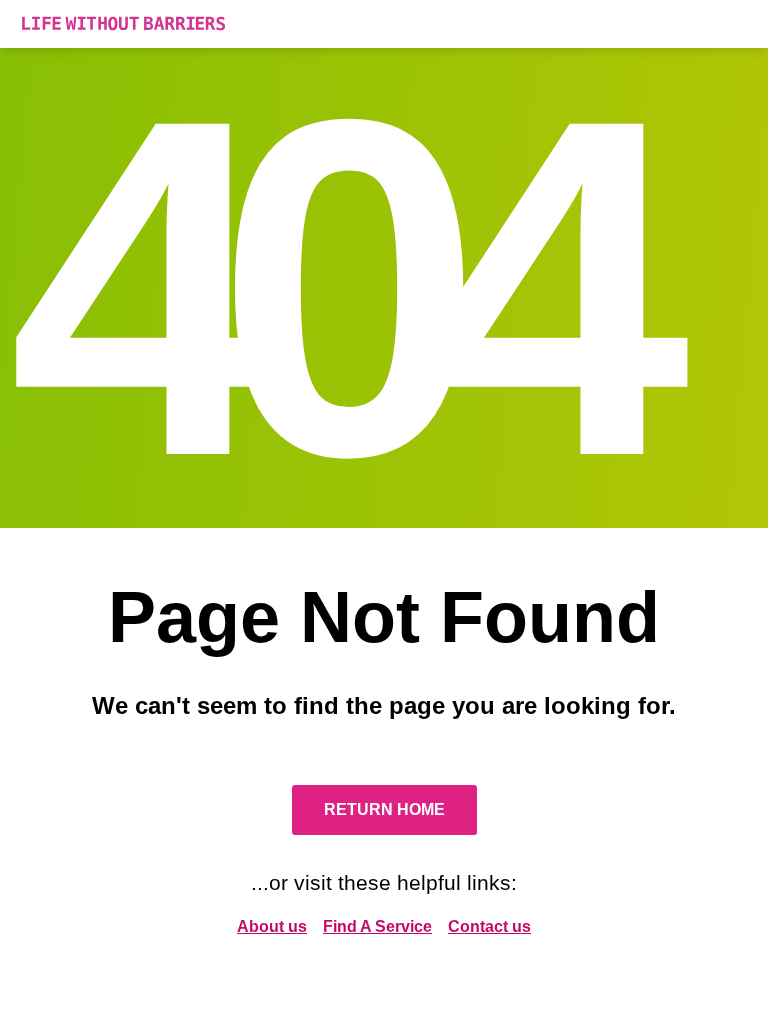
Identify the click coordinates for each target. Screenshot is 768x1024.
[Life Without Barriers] (384, 24)
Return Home (384, 809)
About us (272, 926)
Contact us (489, 926)
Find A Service (377, 926)
